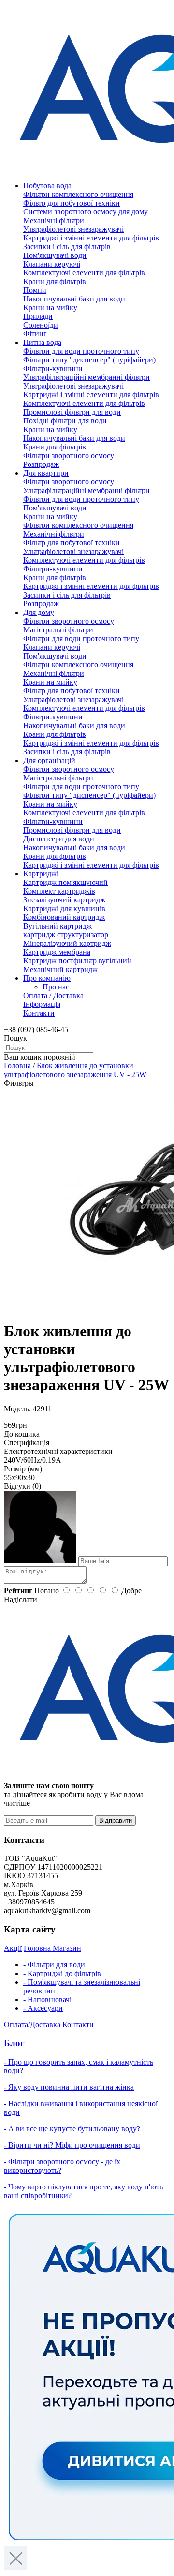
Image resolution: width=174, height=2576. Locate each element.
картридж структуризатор (66, 935)
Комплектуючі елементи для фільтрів (84, 273)
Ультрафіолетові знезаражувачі (73, 229)
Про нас (56, 987)
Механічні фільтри (54, 220)
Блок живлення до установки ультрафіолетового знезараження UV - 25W (75, 1070)
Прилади (38, 316)
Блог (14, 2043)
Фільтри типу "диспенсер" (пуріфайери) (89, 360)
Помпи (35, 290)
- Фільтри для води (54, 1965)
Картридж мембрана (57, 952)
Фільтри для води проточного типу (81, 351)
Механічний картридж (60, 969)
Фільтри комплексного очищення (78, 194)
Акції (13, 1948)
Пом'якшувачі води (55, 255)
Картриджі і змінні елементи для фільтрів (91, 238)
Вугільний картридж (58, 926)
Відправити (116, 1820)
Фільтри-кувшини (53, 368)
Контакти (39, 1013)
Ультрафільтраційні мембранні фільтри (87, 377)
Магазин (67, 1948)
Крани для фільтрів (55, 281)
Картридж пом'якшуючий (65, 882)
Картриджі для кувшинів (64, 908)
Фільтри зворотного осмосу (69, 456)
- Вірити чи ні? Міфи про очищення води (72, 2145)
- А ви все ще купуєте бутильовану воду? (72, 2129)
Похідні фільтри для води (65, 421)
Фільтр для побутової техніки (72, 203)
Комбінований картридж (64, 917)
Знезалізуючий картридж (64, 900)
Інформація (42, 1004)
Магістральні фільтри (58, 630)
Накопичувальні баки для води (74, 299)
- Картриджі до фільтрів (62, 1973)
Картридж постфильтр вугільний (77, 961)
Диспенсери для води (59, 839)
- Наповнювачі (47, 1999)
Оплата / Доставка (53, 996)
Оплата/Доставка (32, 2025)
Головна (18, 1066)
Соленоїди (41, 325)
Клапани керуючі (52, 264)
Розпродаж (41, 464)
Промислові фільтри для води (72, 412)
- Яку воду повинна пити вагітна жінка (69, 2087)
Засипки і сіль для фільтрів (67, 247)
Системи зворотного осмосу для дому (86, 212)
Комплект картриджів (59, 891)
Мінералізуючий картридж (67, 943)
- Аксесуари (43, 2008)
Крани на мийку (50, 307)
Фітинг (35, 334)
